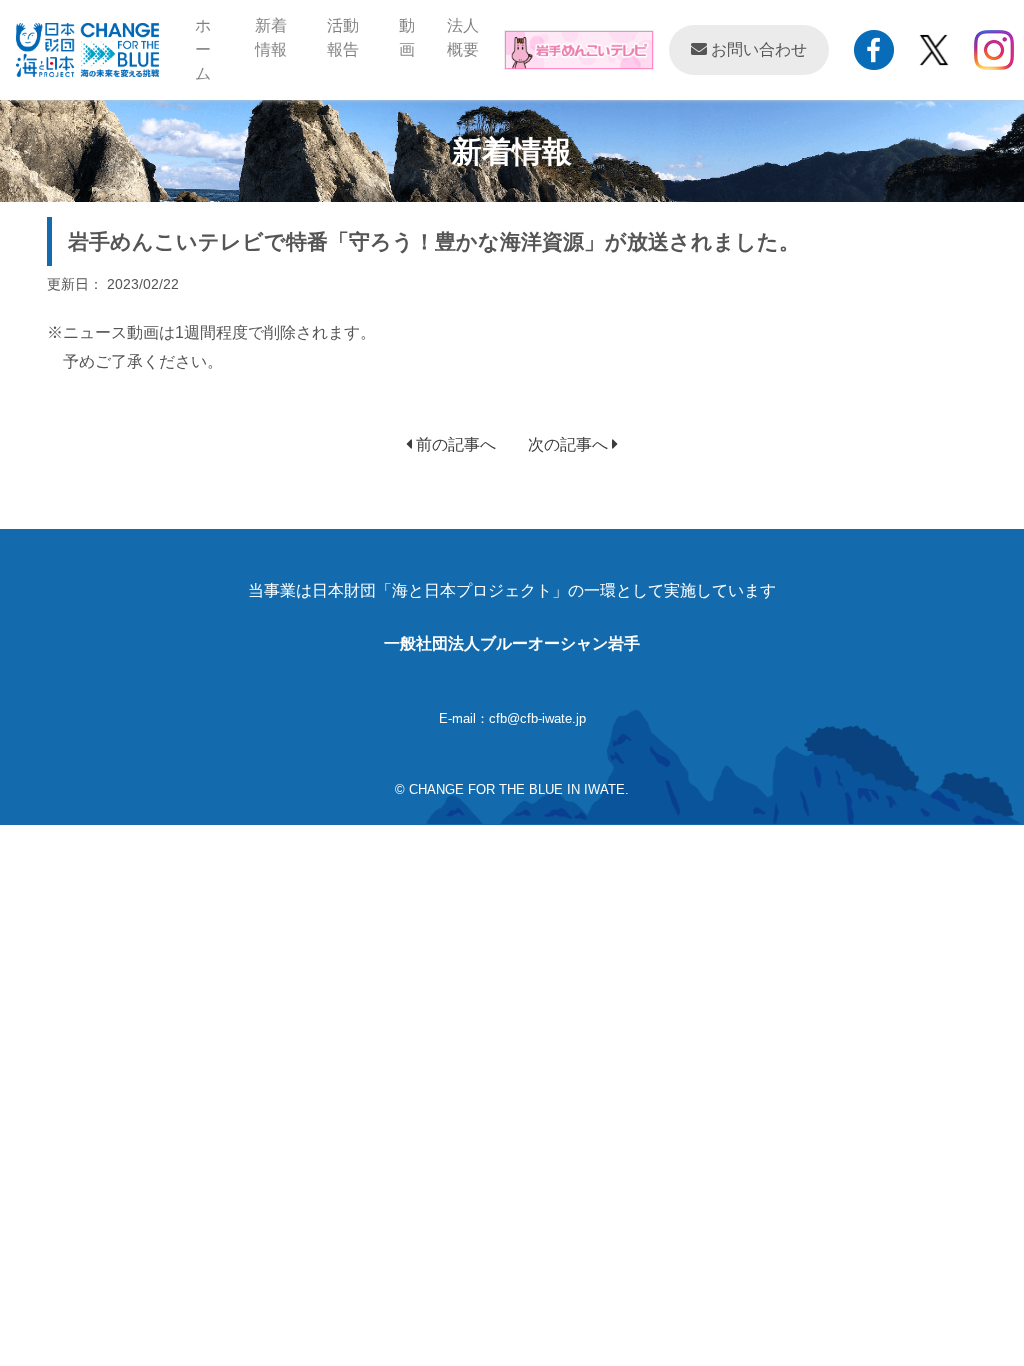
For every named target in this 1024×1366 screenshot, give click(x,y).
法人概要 (463, 37)
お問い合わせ (757, 49)
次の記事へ (570, 444)
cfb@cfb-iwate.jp (537, 718)
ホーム (217, 49)
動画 (407, 37)
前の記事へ (454, 444)
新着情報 (271, 37)
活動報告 (343, 37)
